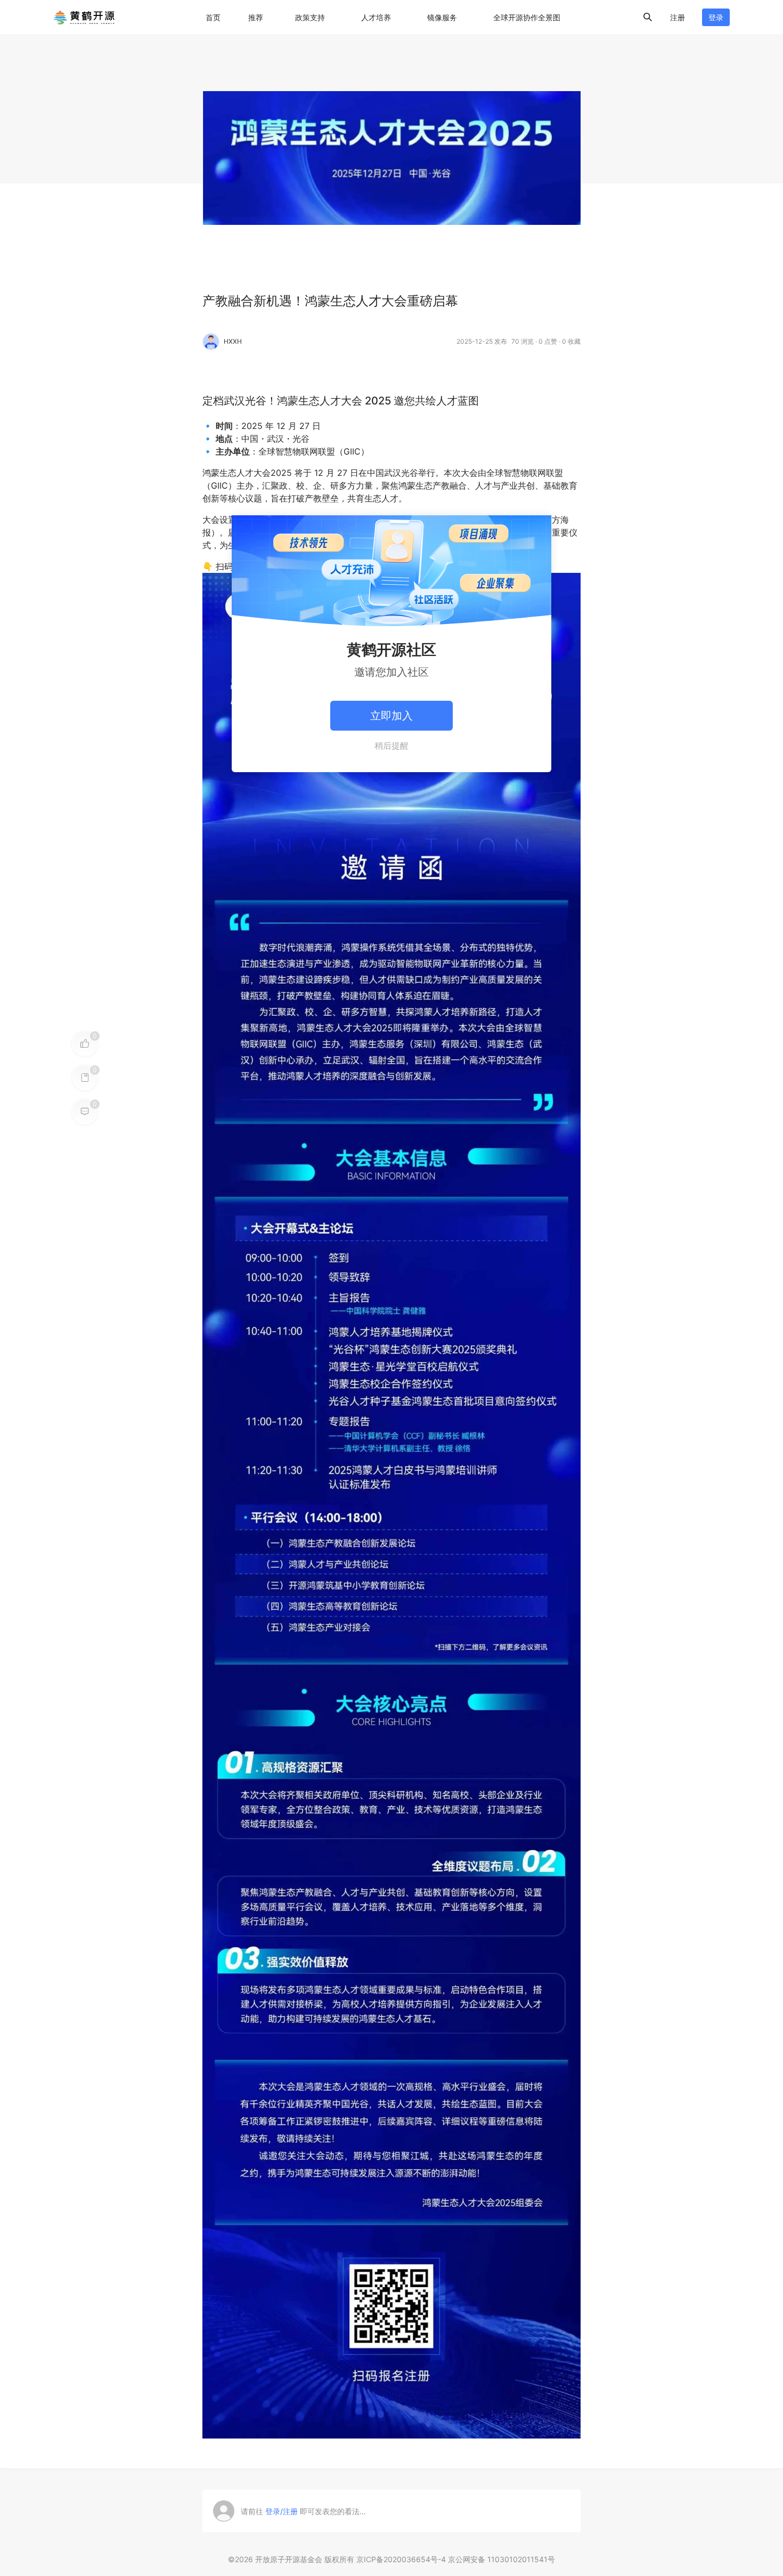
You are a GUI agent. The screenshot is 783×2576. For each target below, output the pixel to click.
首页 (213, 17)
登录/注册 (282, 2511)
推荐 (256, 17)
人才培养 (376, 17)
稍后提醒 (391, 746)
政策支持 (310, 17)
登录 (716, 17)
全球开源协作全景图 (527, 17)
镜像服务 (442, 17)
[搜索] (648, 17)
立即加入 (391, 716)
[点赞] (85, 1043)
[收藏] (85, 1078)
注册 (678, 17)
